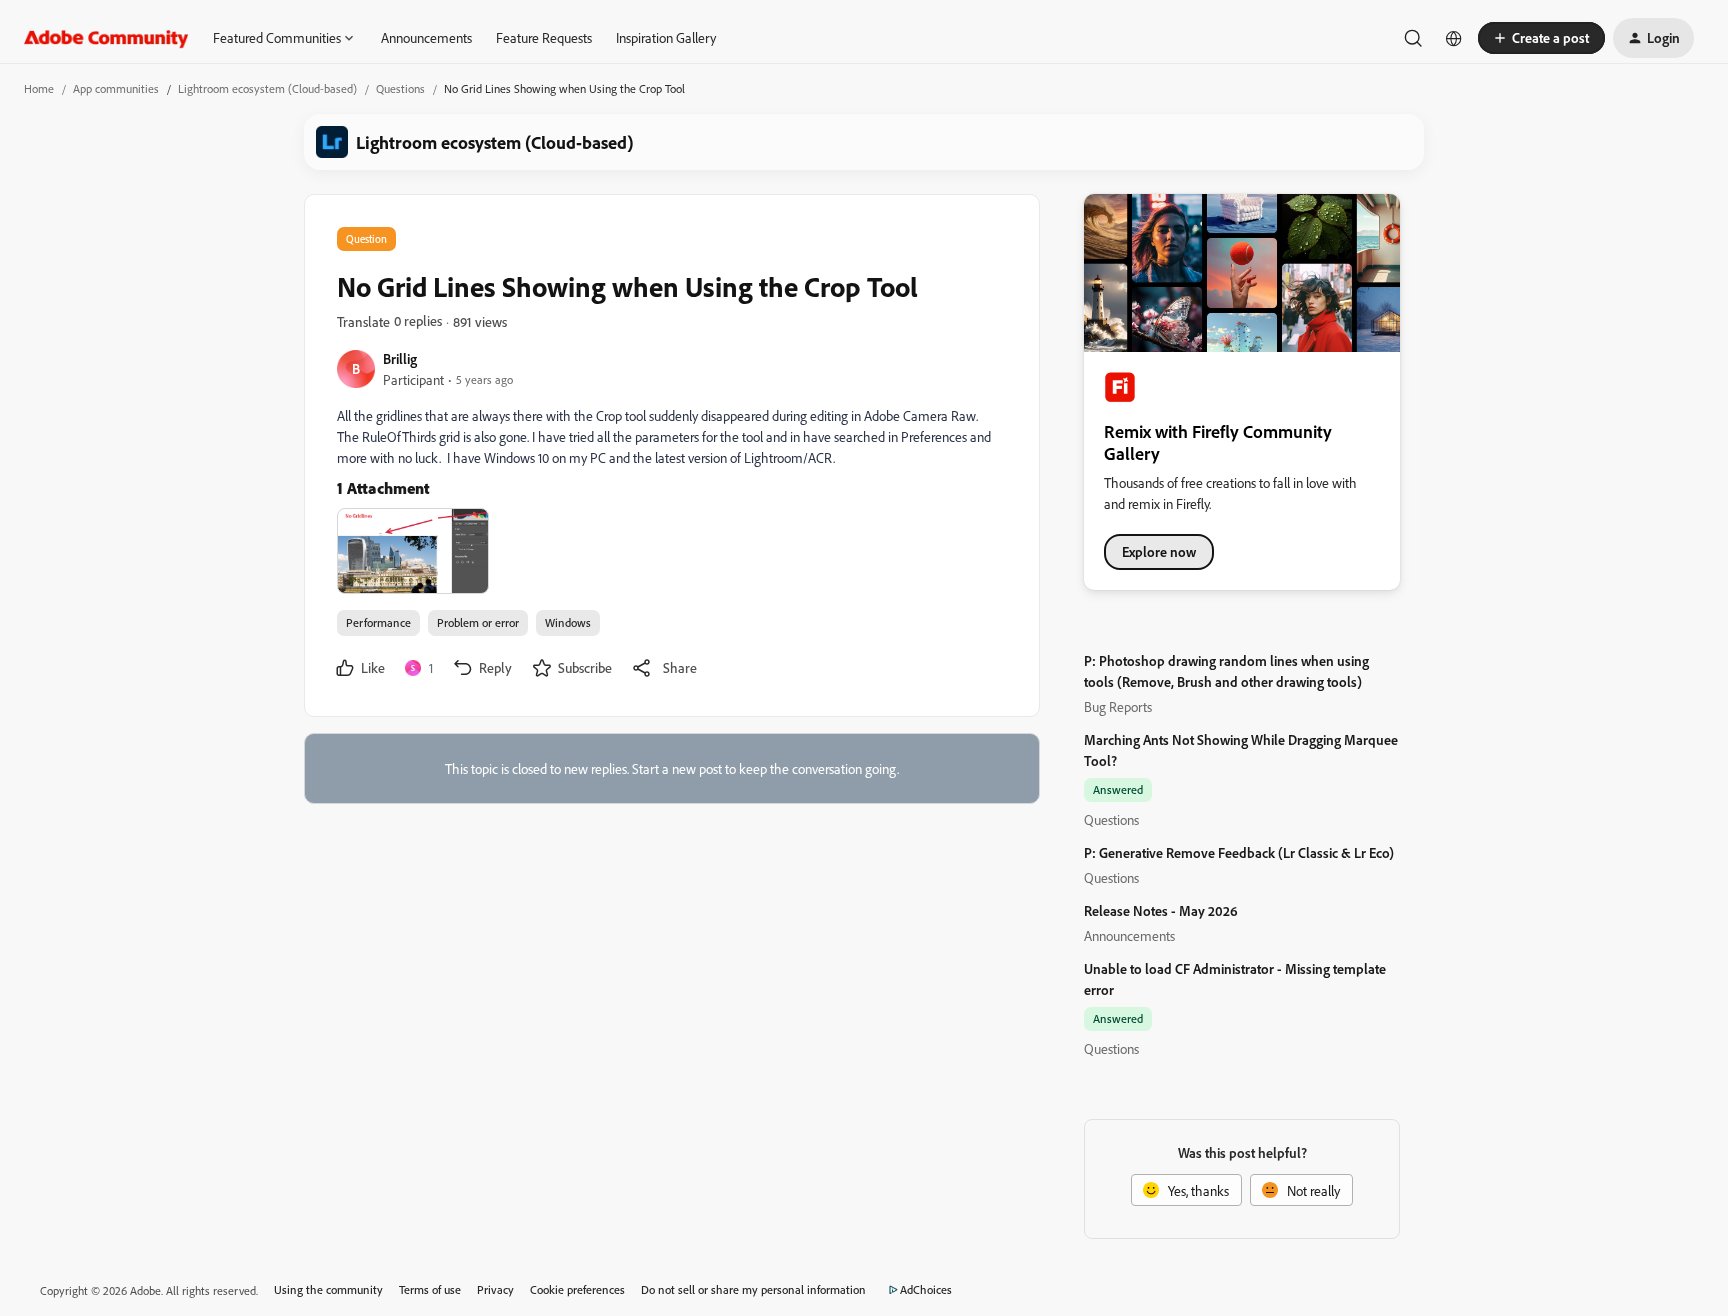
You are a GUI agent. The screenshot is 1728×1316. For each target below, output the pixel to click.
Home (39, 88)
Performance (378, 622)
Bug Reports (1118, 706)
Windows (568, 622)
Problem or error (478, 622)
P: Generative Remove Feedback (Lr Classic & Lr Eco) (1239, 852)
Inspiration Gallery (666, 37)
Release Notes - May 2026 (1161, 910)
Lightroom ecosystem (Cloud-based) (267, 88)
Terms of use (430, 1289)
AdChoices (926, 1289)
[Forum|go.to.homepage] (106, 38)
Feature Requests (544, 37)
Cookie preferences (577, 1289)
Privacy (495, 1289)
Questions (400, 88)
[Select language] (1454, 38)
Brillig (400, 358)
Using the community (328, 1289)
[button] (1541, 38)
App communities (116, 88)
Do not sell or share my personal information (753, 1289)
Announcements (426, 37)
